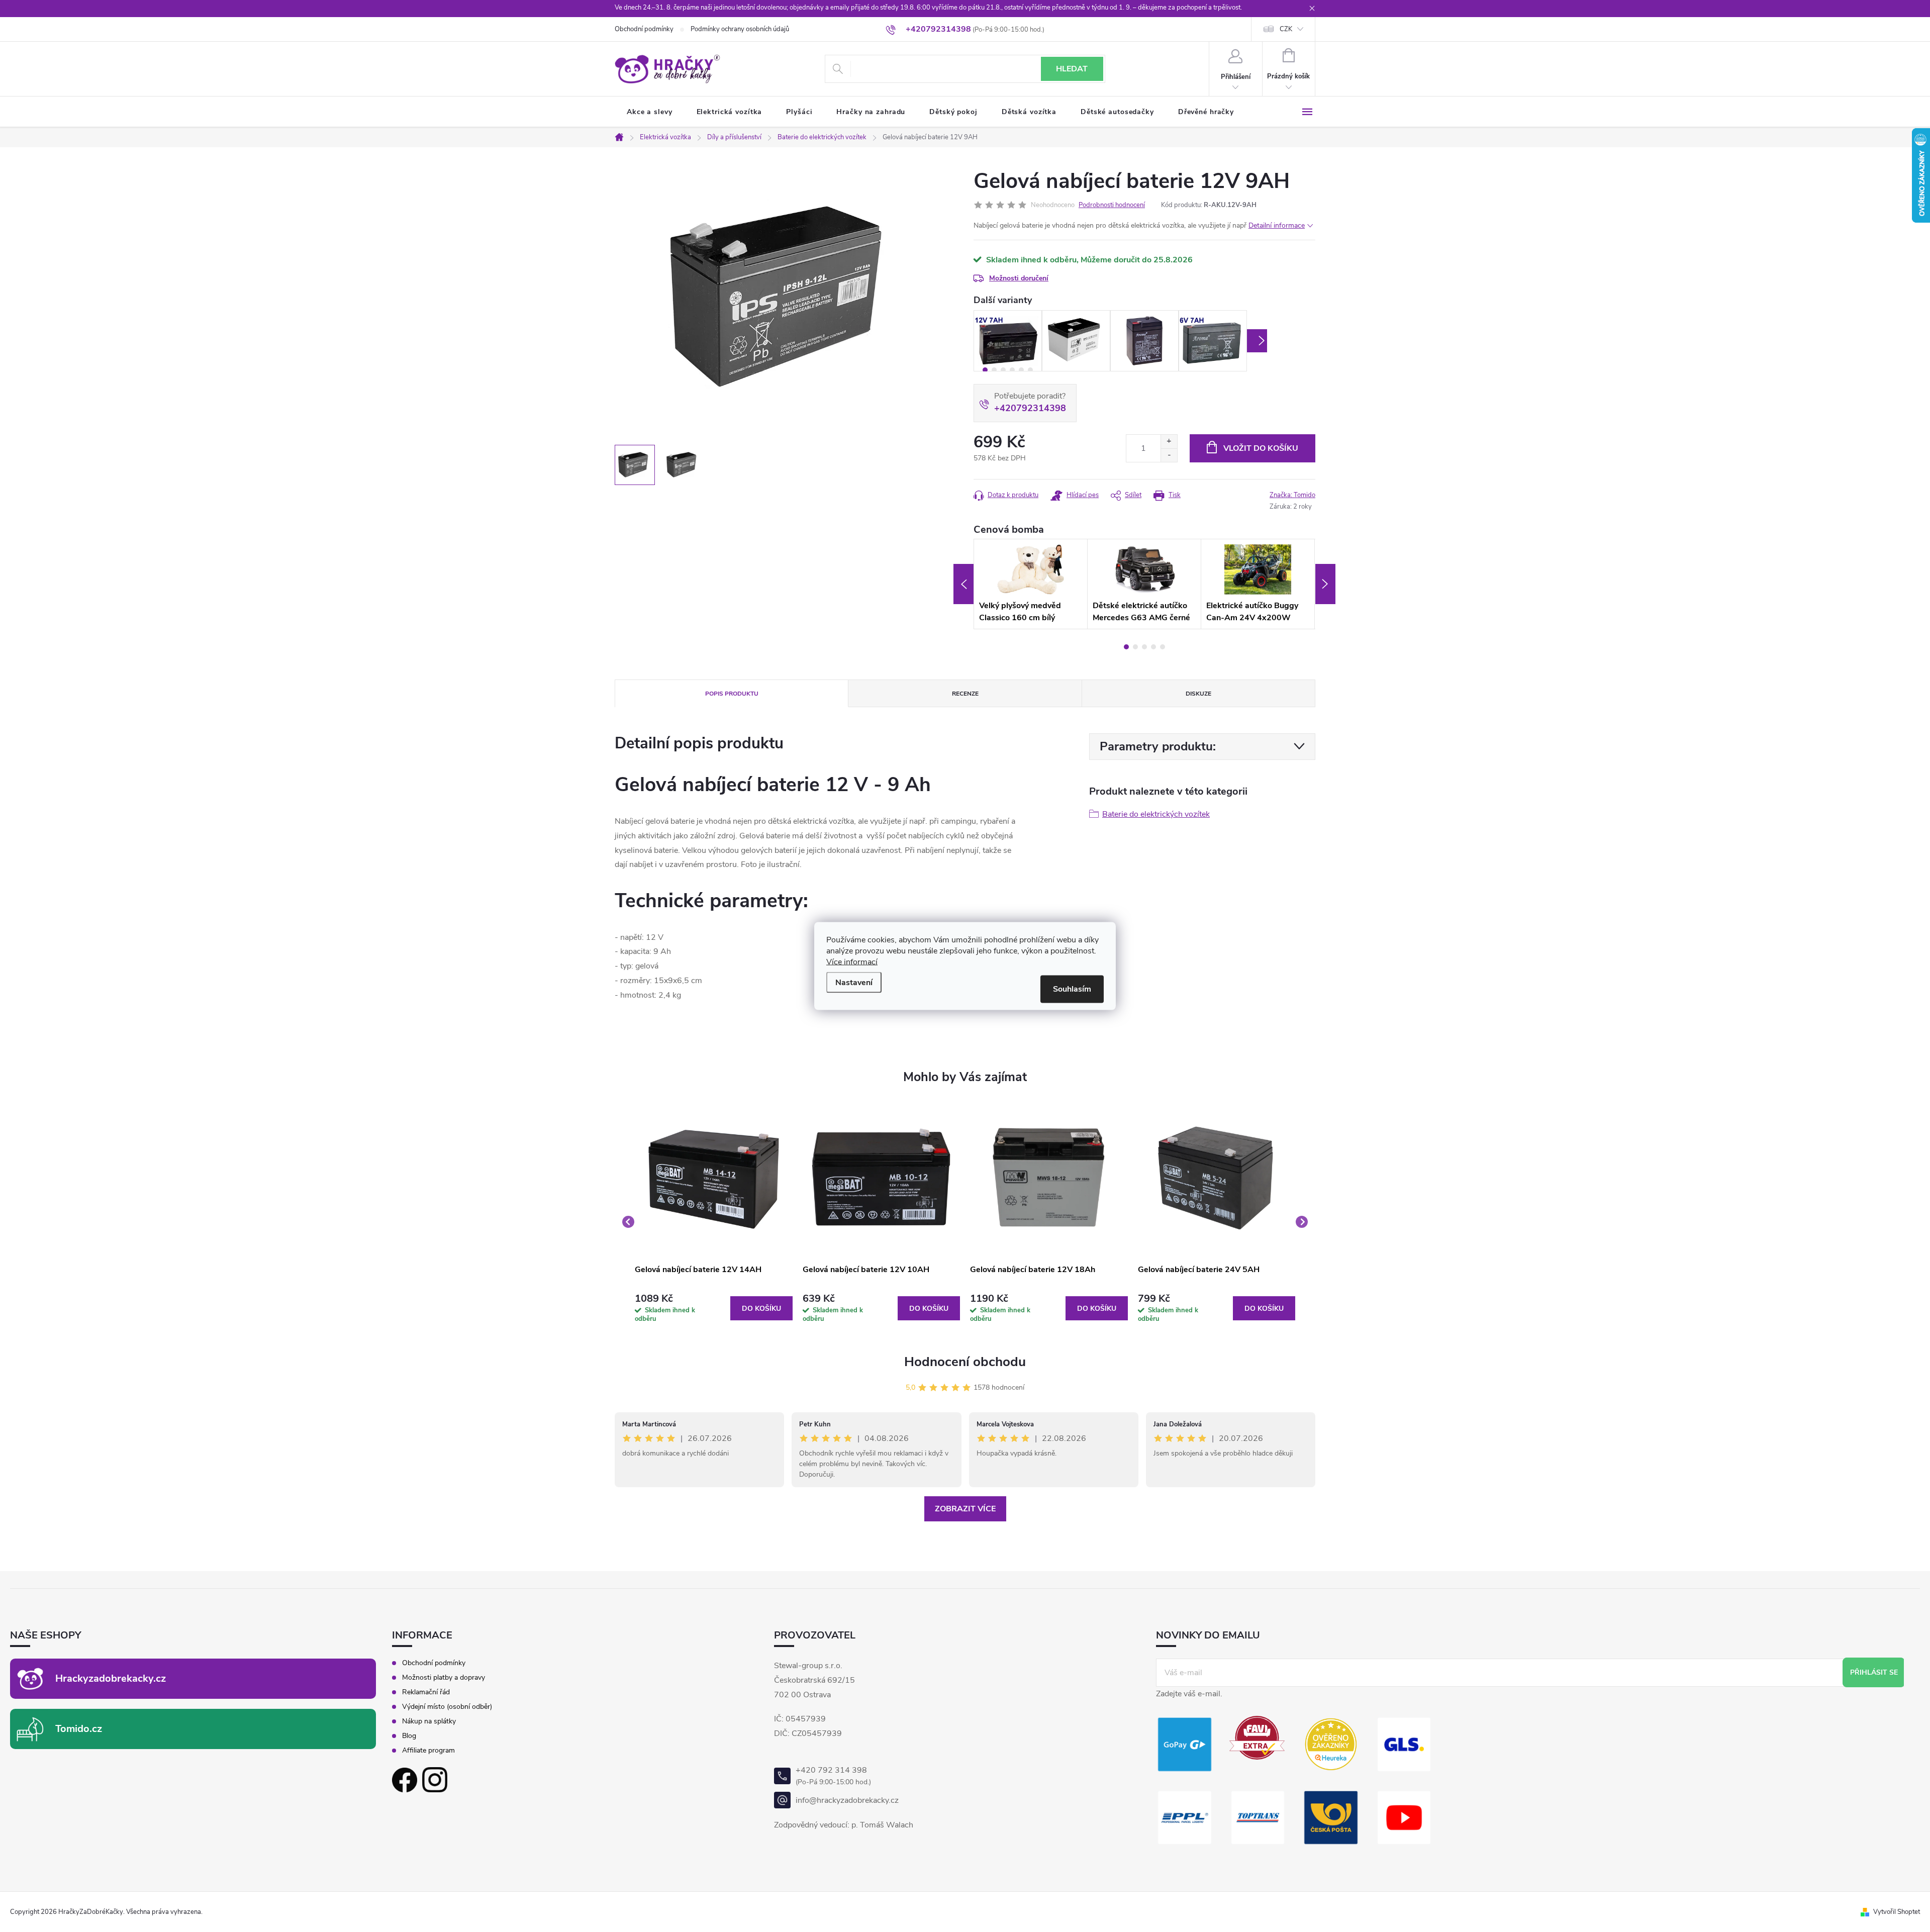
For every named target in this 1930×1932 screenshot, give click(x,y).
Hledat (1072, 69)
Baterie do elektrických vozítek (1156, 814)
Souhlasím (1072, 989)
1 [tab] (985, 370)
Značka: (1292, 495)
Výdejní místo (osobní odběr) (447, 1707)
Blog (409, 1736)
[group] (714, 1222)
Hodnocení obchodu (965, 1362)
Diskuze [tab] (1198, 694)
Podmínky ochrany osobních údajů (740, 29)
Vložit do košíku (1261, 448)
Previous (963, 584)
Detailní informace (1277, 225)
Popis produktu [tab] (732, 694)
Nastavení (854, 983)
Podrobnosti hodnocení (1112, 205)
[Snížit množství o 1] (1169, 455)
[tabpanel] (1008, 341)
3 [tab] (1003, 370)
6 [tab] (1030, 370)
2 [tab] (994, 370)
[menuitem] (650, 112)
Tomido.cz (79, 1729)
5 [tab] (1021, 370)
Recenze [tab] (965, 694)
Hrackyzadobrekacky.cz (111, 1678)
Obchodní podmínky (644, 29)
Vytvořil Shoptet (1897, 1912)
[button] (714, 1309)
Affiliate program (428, 1751)
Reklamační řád (426, 1692)
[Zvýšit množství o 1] (1169, 442)
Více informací (852, 962)
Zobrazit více (965, 1509)
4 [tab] (1012, 370)
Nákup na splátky (429, 1721)
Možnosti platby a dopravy (444, 1678)
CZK (1286, 29)
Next (1257, 341)
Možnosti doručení (1019, 278)
